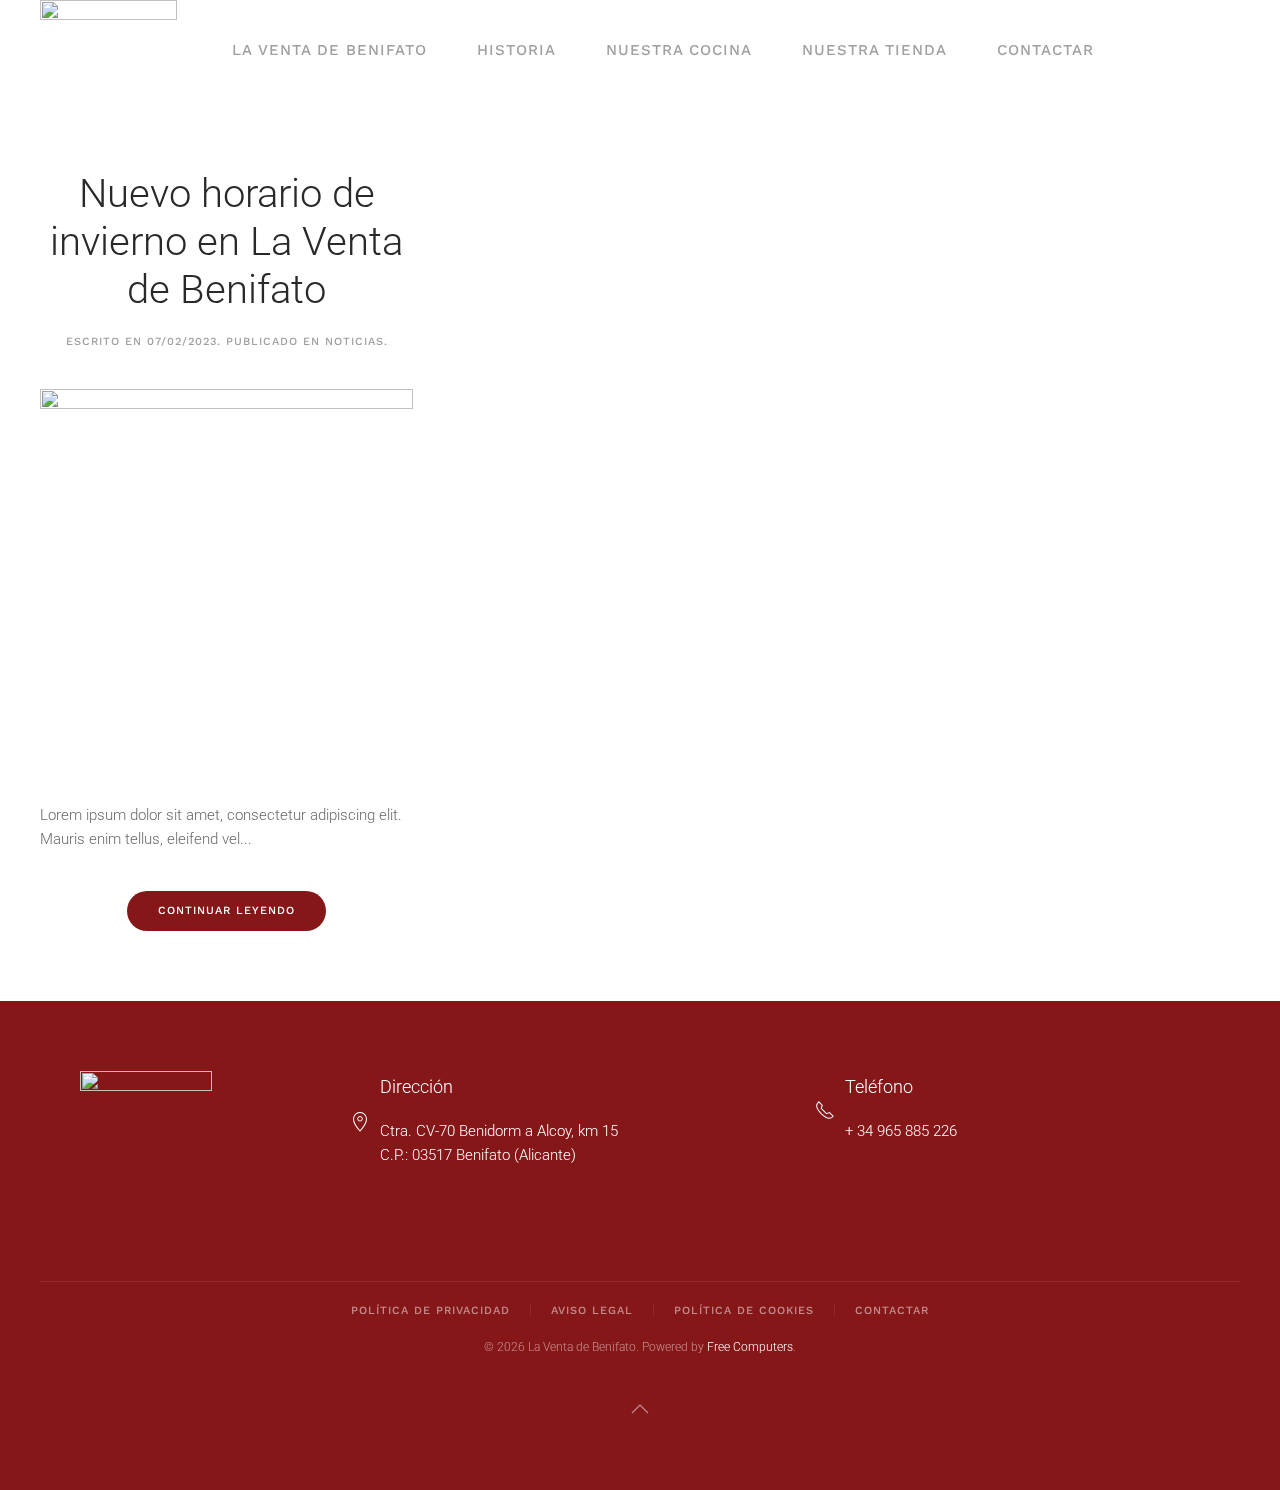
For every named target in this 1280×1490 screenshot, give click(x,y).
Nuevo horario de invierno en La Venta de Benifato (226, 241)
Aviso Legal (592, 1310)
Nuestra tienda (874, 50)
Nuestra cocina (679, 50)
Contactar (1045, 50)
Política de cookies (744, 1310)
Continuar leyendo (226, 910)
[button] (640, 1409)
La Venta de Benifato (329, 50)
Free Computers (750, 1347)
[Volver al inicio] (108, 50)
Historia (516, 50)
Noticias (354, 341)
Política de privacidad (430, 1310)
